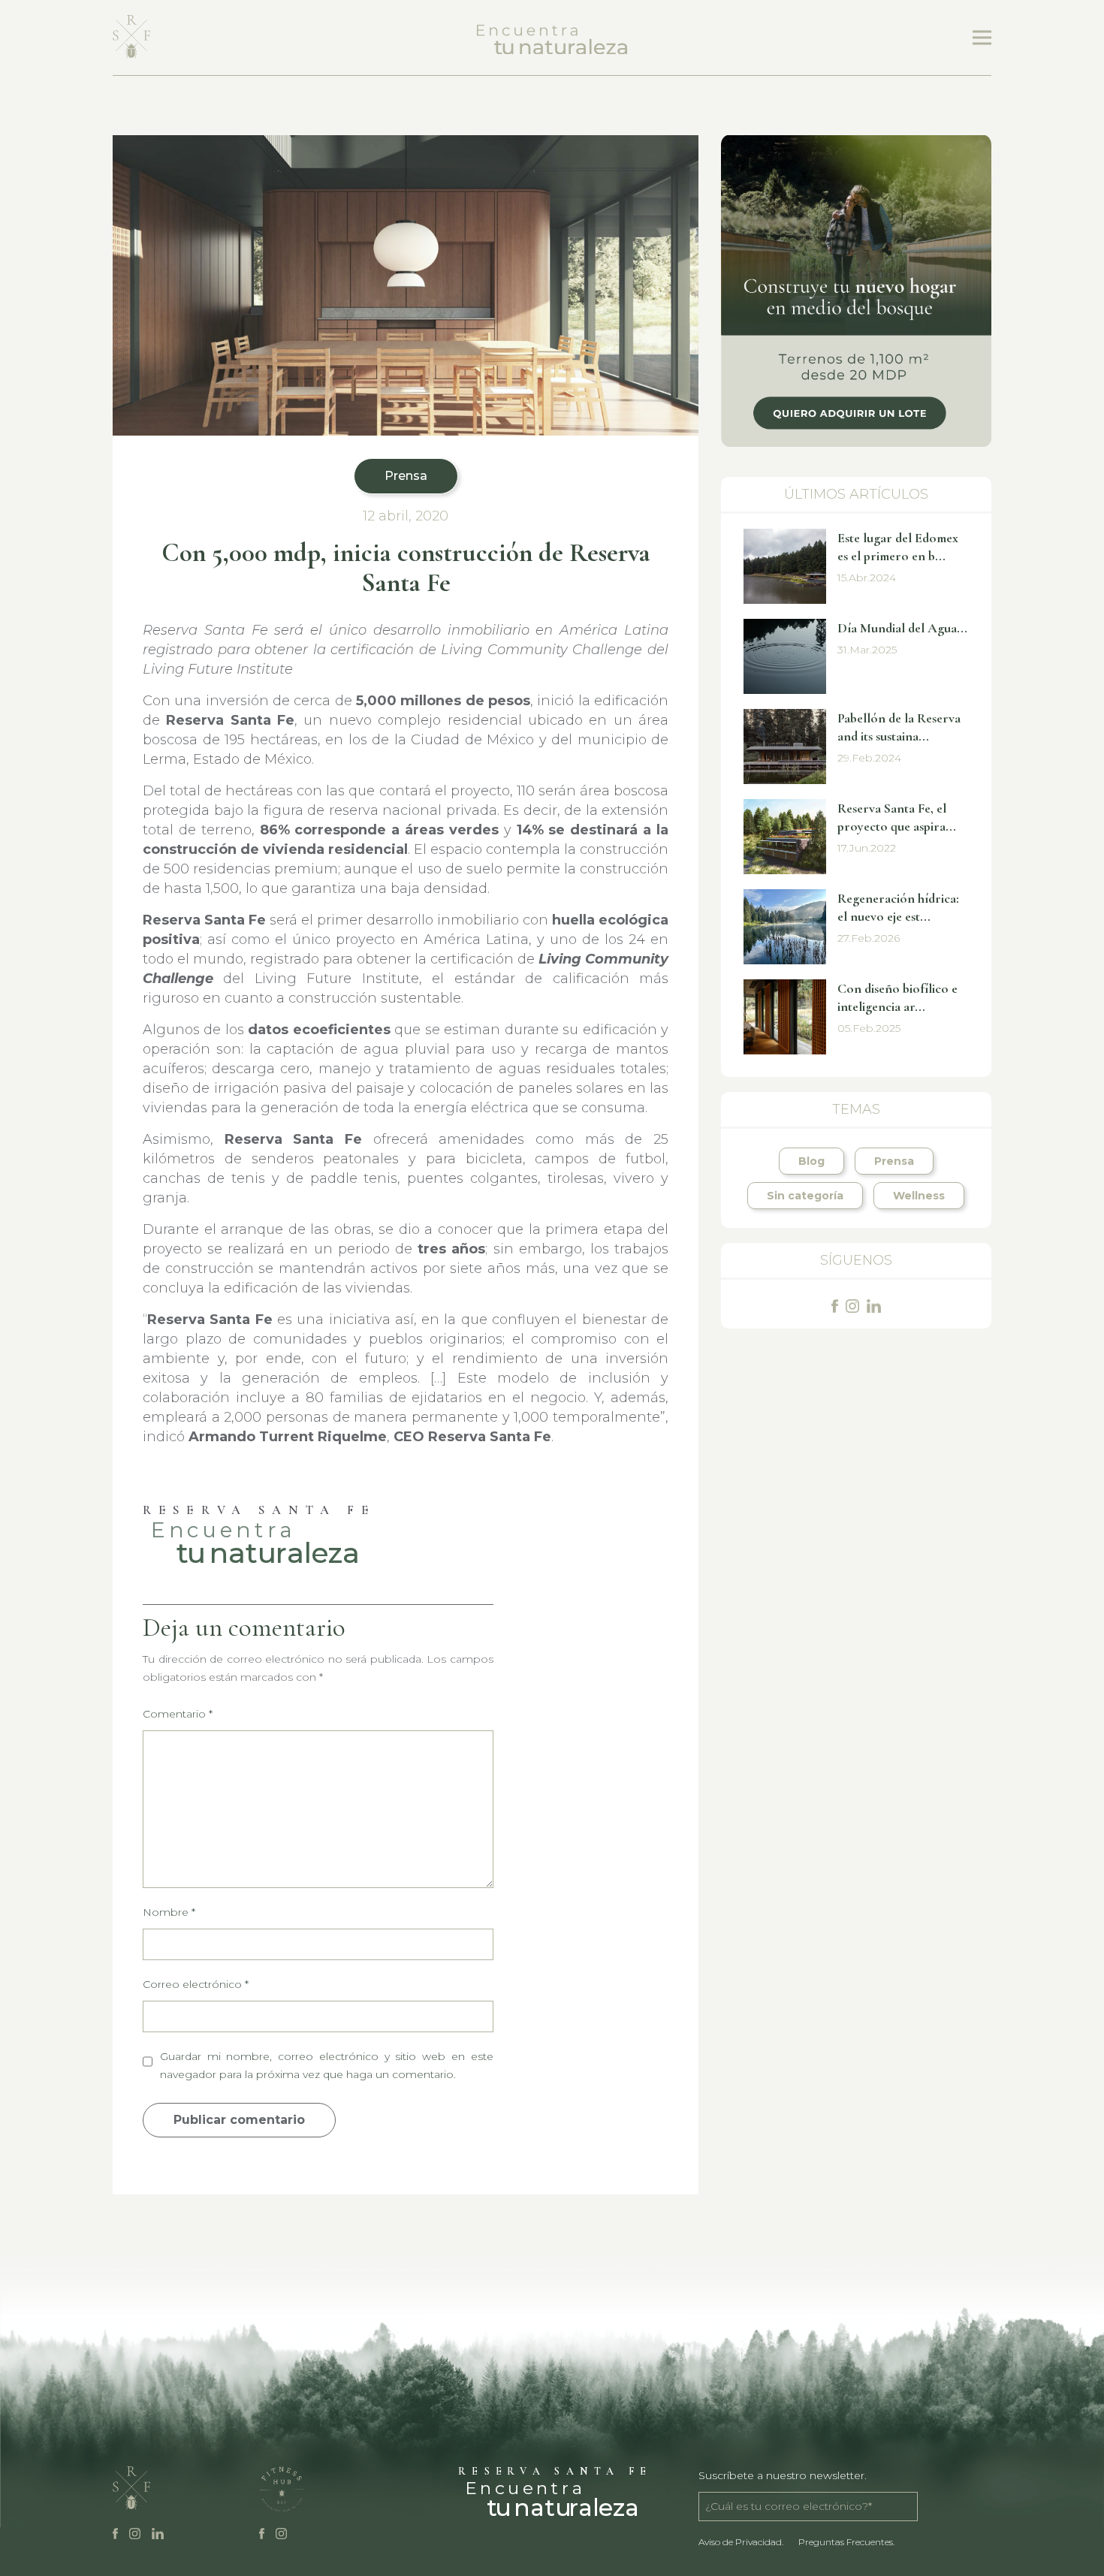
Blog (811, 1161)
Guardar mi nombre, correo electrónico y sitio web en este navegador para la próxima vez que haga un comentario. (327, 2065)
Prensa (406, 476)
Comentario (178, 1714)
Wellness (919, 1196)
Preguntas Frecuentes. (846, 2542)
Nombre (169, 1912)
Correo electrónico (196, 1984)
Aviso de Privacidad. (741, 2542)
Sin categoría (805, 1196)
